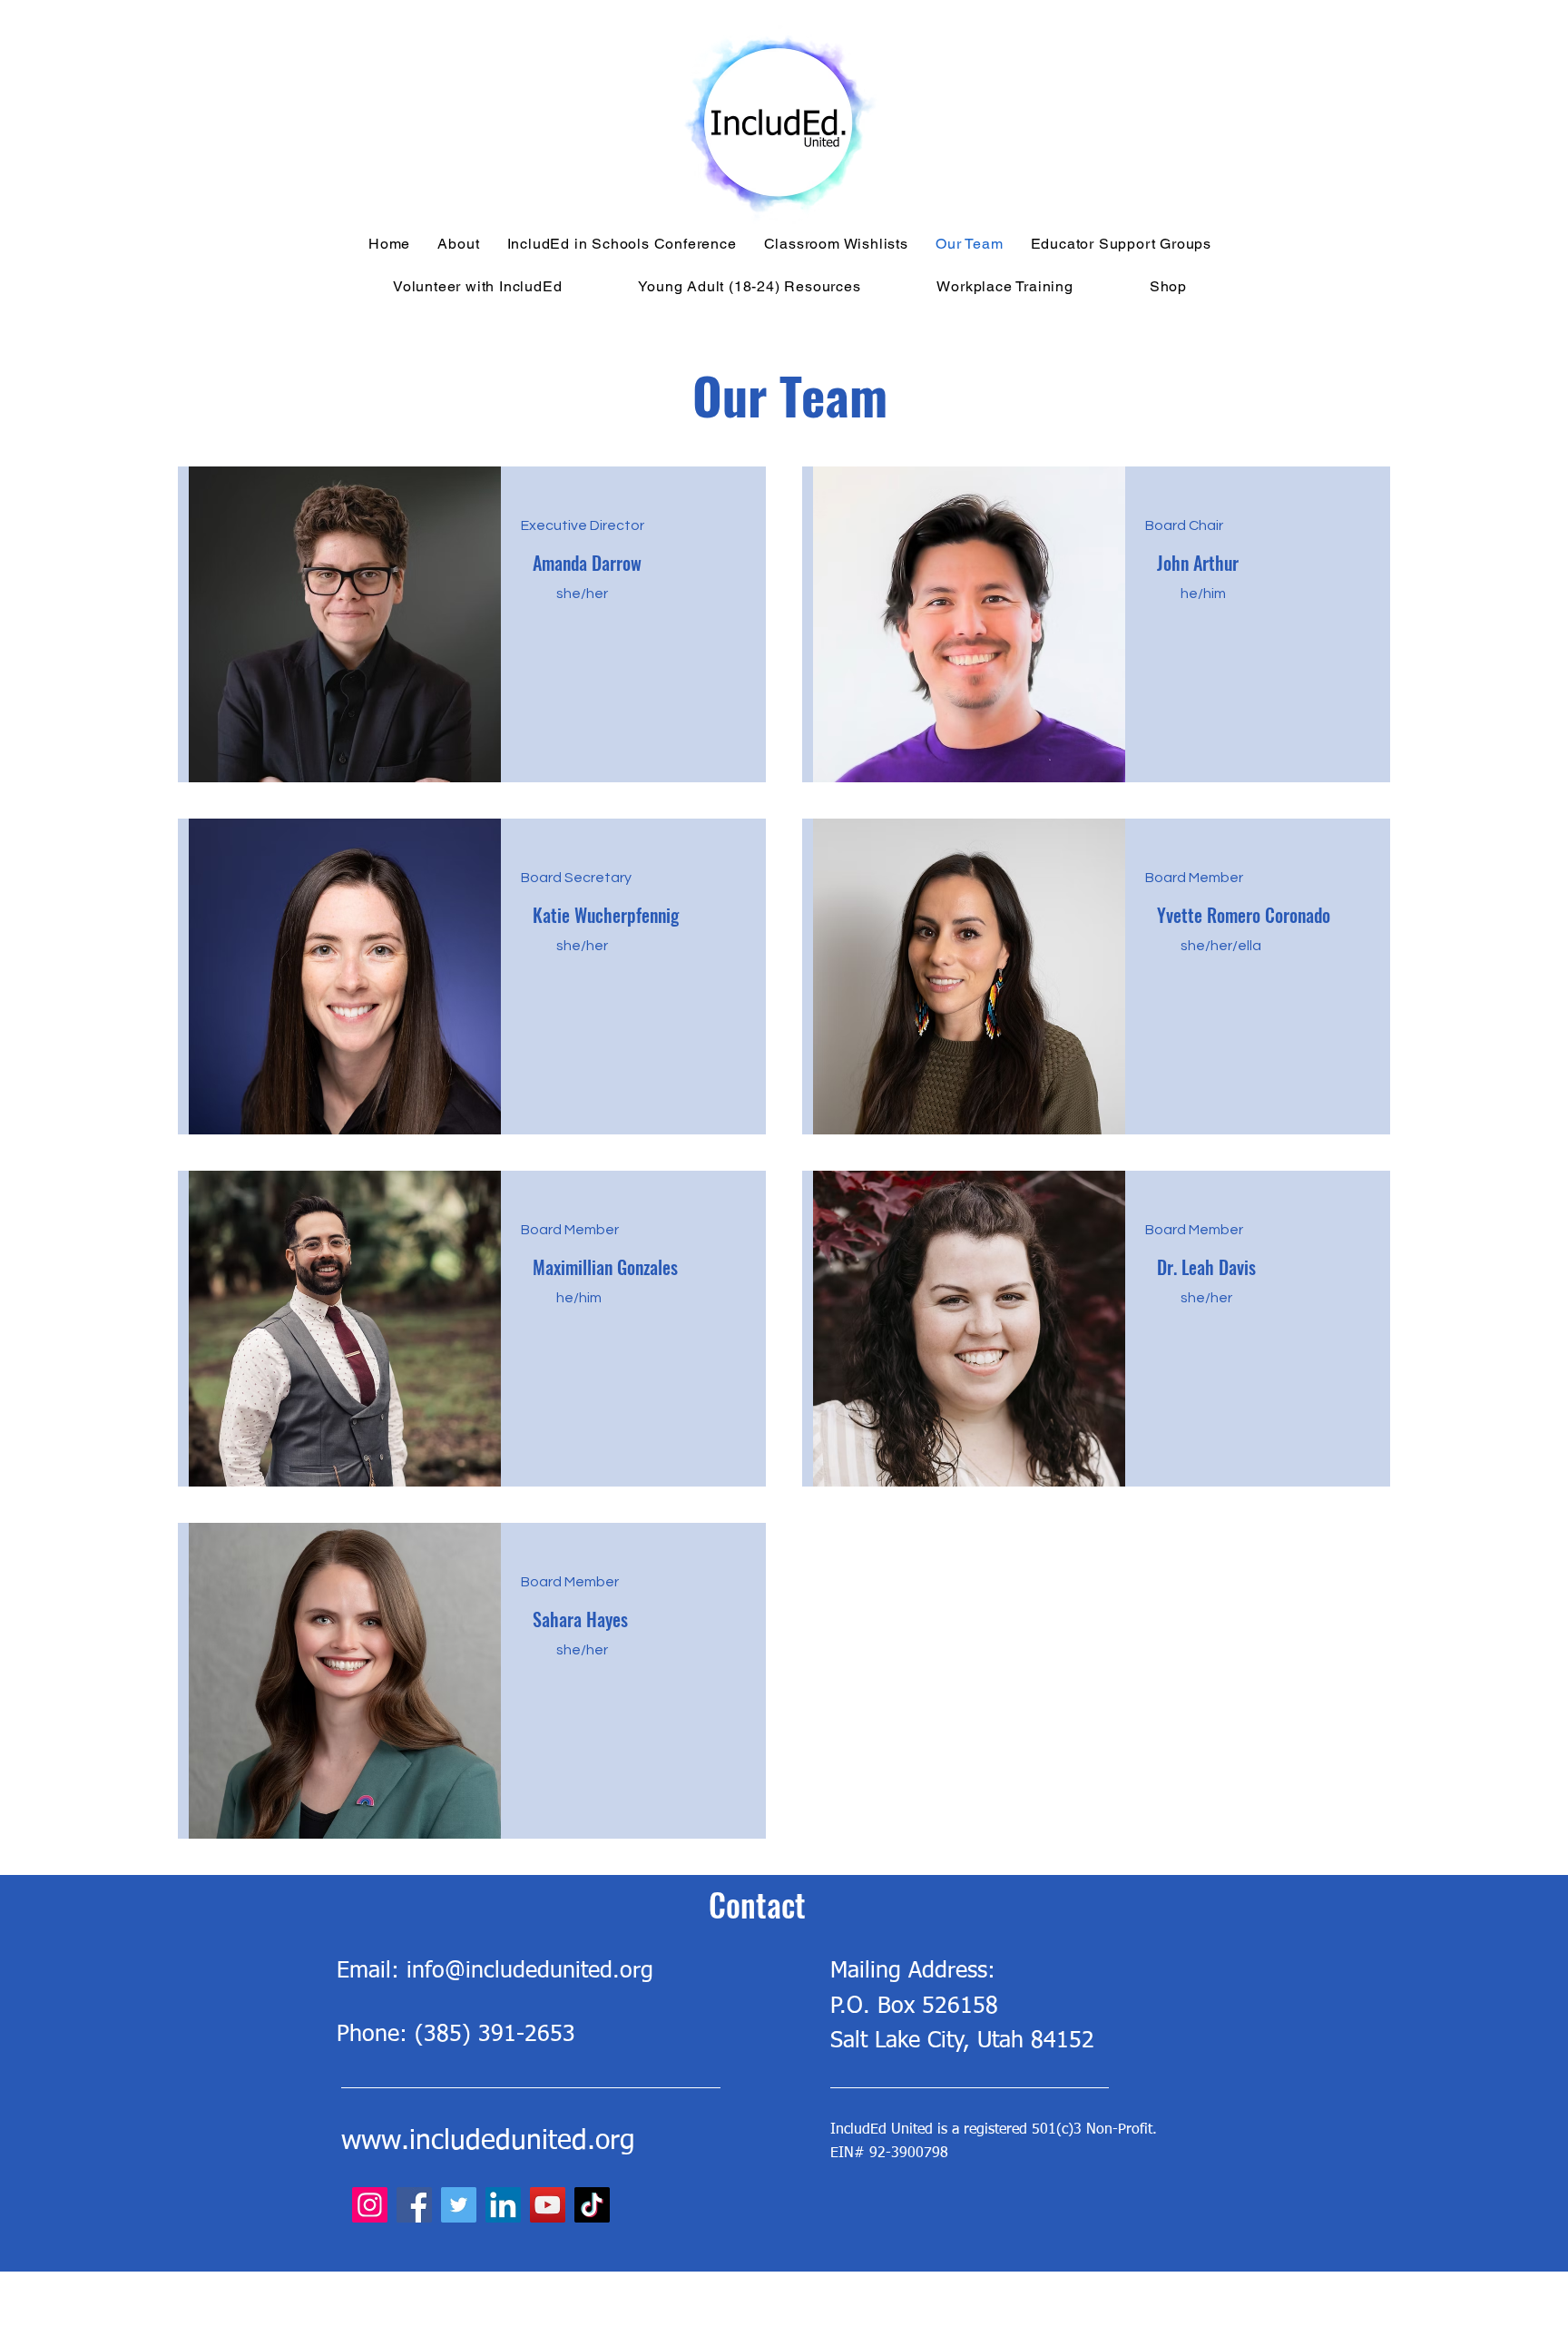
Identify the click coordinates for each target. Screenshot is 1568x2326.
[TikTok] (592, 2205)
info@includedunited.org (530, 1972)
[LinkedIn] (503, 2205)
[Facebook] (414, 2205)
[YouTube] (548, 2205)
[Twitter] (459, 2205)
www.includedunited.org (488, 2142)
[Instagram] (370, 2205)
